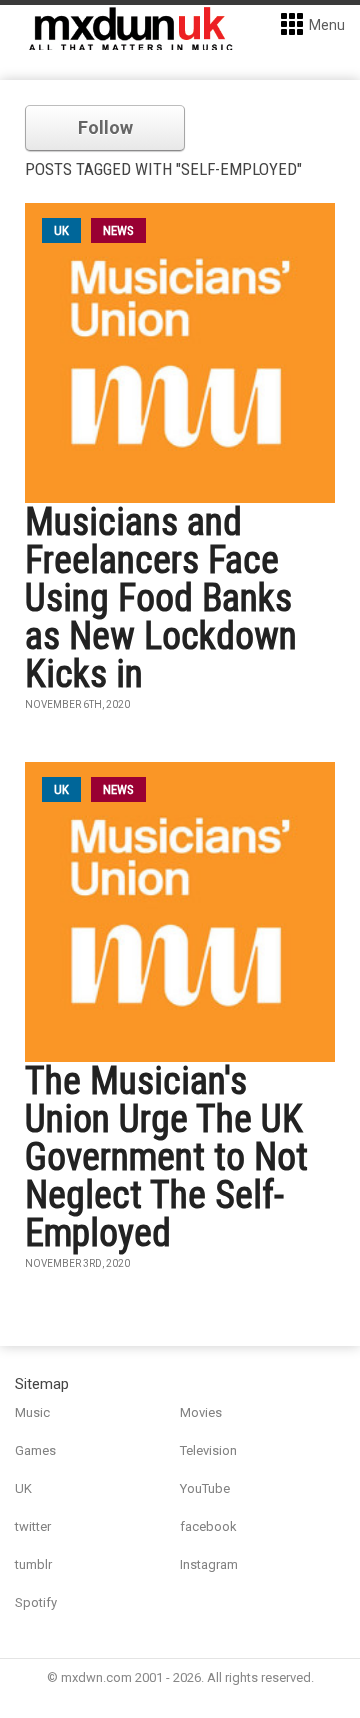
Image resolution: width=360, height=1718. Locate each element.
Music (32, 1412)
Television (208, 1450)
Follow (105, 127)
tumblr (33, 1564)
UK (23, 1488)
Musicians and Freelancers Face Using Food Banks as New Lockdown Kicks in (161, 598)
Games (35, 1450)
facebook (208, 1526)
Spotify (36, 1602)
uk (61, 230)
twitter (33, 1526)
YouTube (205, 1488)
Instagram (209, 1564)
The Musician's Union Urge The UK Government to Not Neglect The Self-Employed (166, 1157)
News (118, 230)
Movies (201, 1412)
